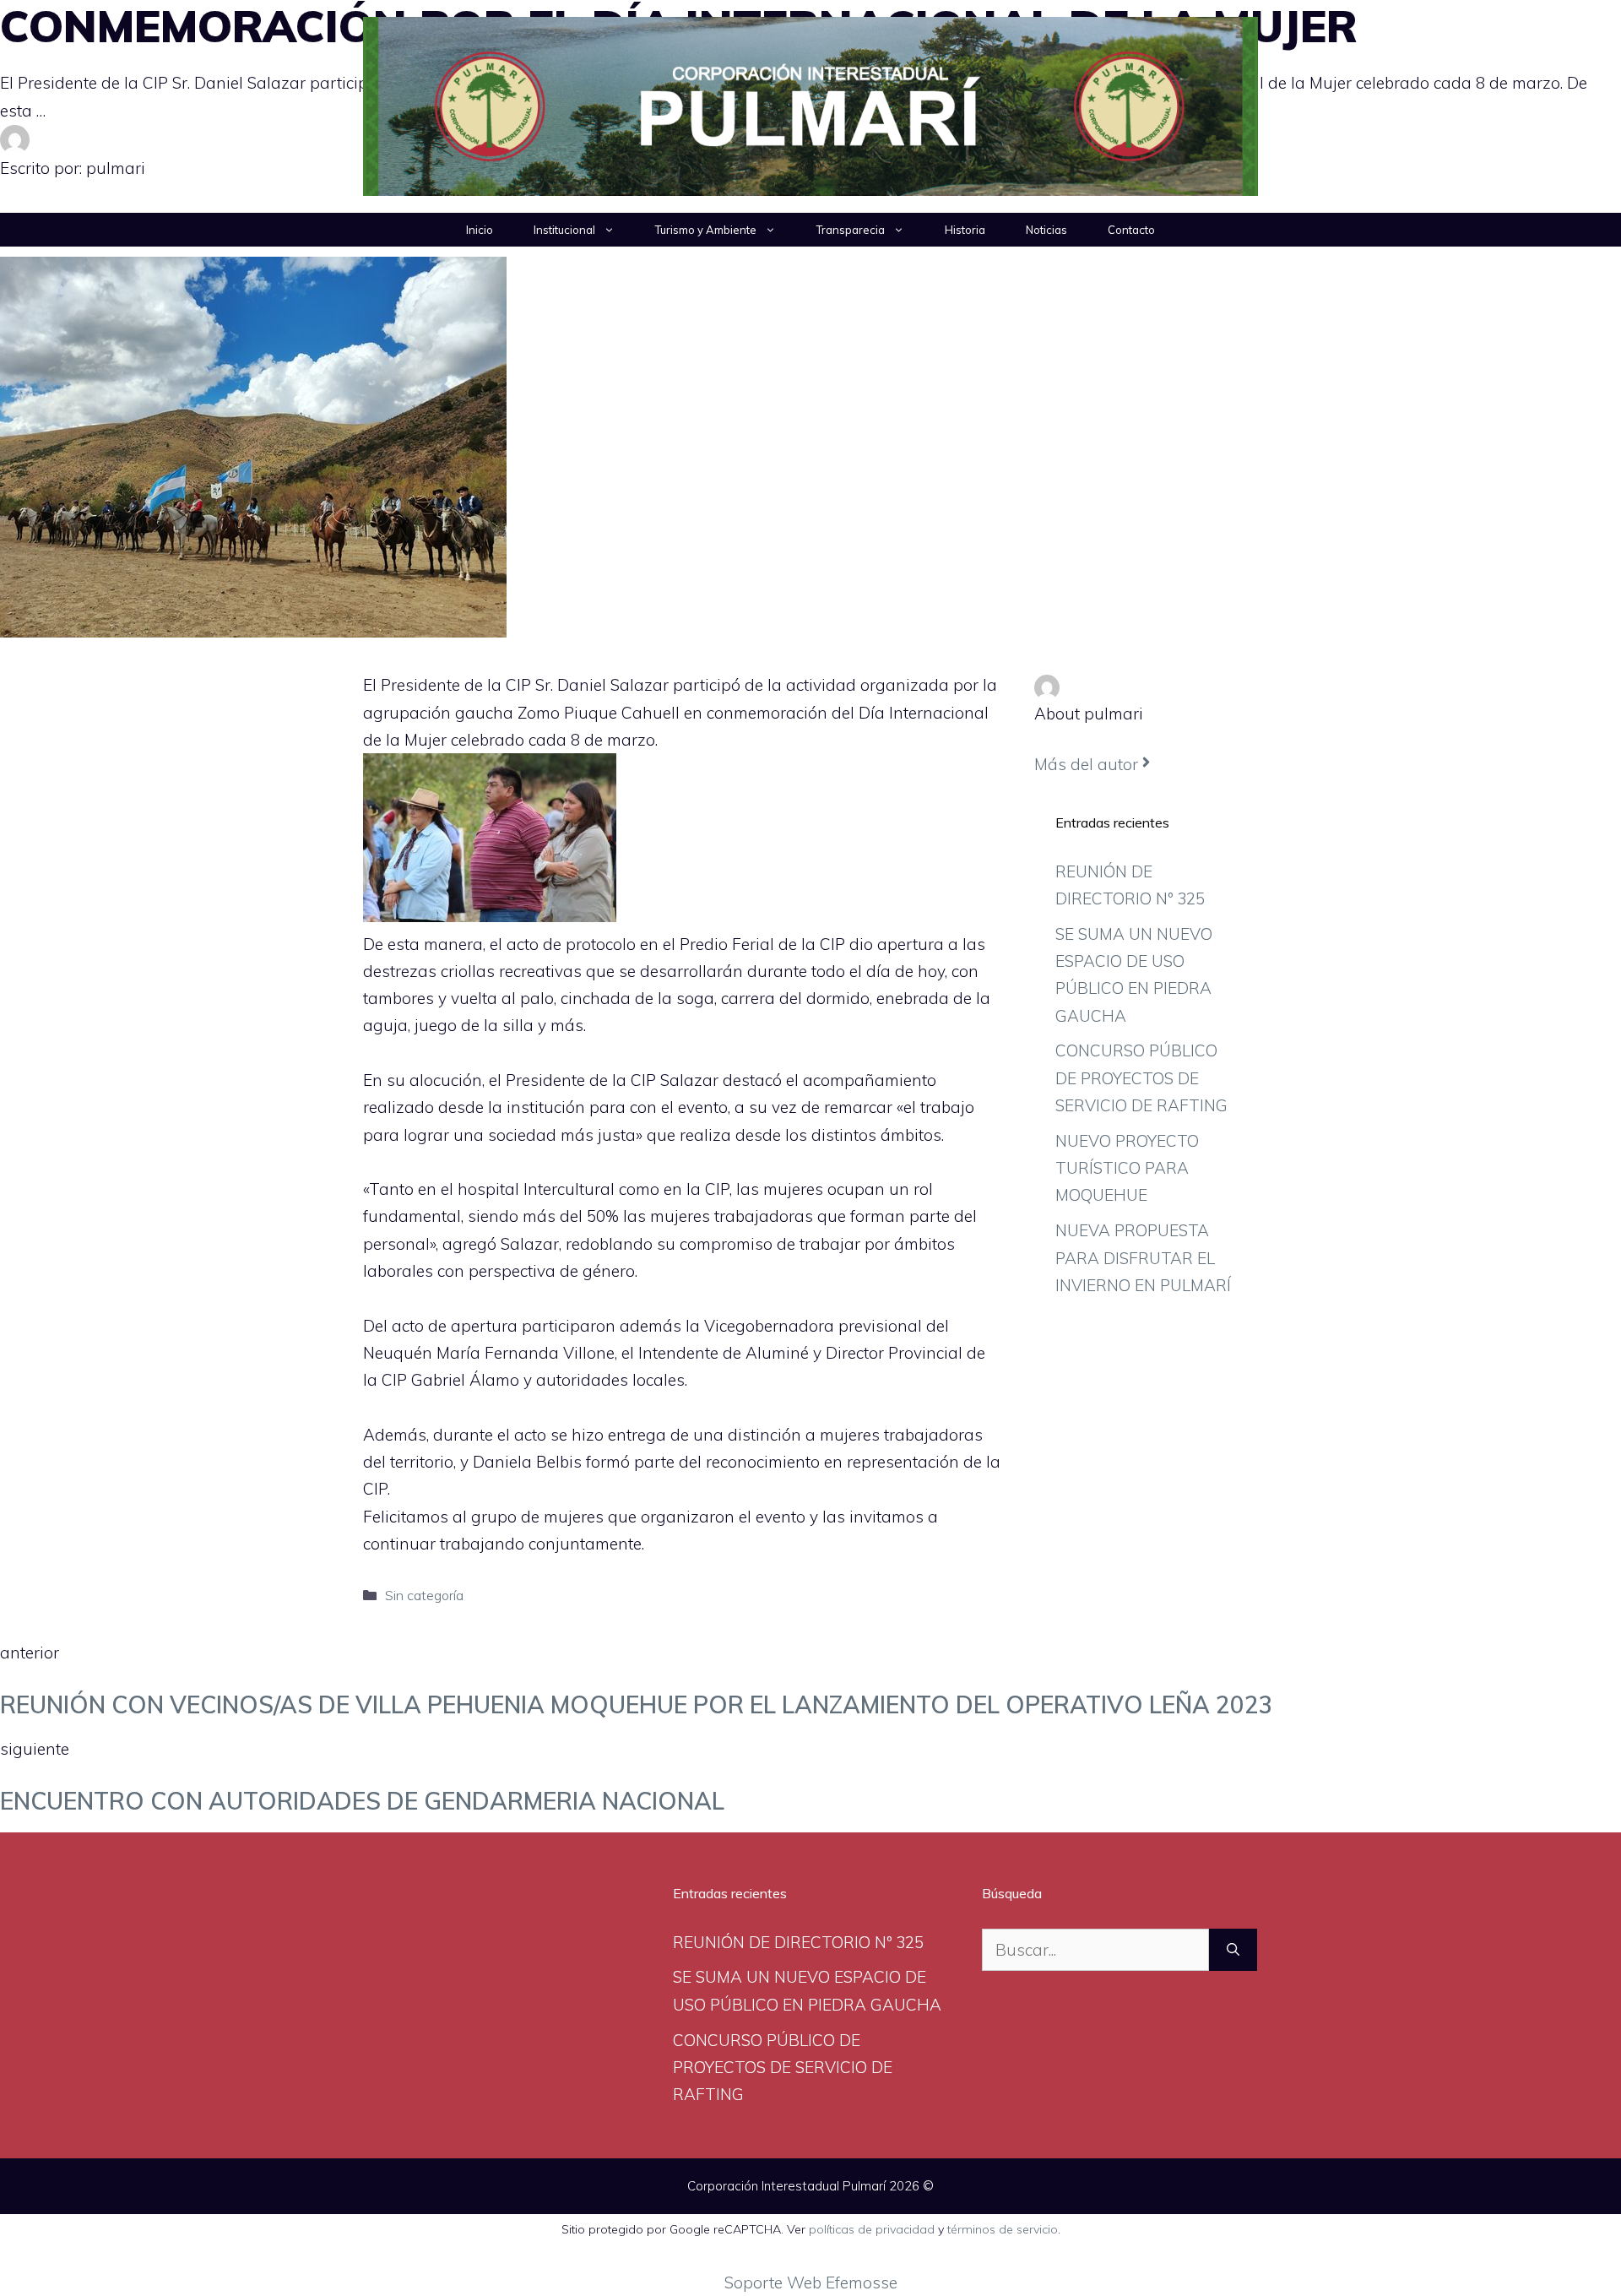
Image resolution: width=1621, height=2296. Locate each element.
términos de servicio (1003, 2229)
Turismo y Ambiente (706, 230)
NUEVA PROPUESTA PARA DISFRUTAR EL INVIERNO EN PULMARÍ (1143, 1258)
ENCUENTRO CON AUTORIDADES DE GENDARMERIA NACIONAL (362, 1801)
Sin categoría (424, 1595)
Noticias (1046, 230)
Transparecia (851, 230)
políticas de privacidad (872, 2229)
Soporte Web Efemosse (811, 2282)
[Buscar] (1233, 1950)
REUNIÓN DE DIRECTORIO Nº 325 (798, 1942)
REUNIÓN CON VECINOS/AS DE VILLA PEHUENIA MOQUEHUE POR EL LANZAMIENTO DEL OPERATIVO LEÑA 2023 (637, 1704)
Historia (965, 230)
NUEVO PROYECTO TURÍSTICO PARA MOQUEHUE (1127, 1168)
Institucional (564, 230)
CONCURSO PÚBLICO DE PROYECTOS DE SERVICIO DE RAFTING (1141, 1078)
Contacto (1131, 230)
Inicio (480, 230)
